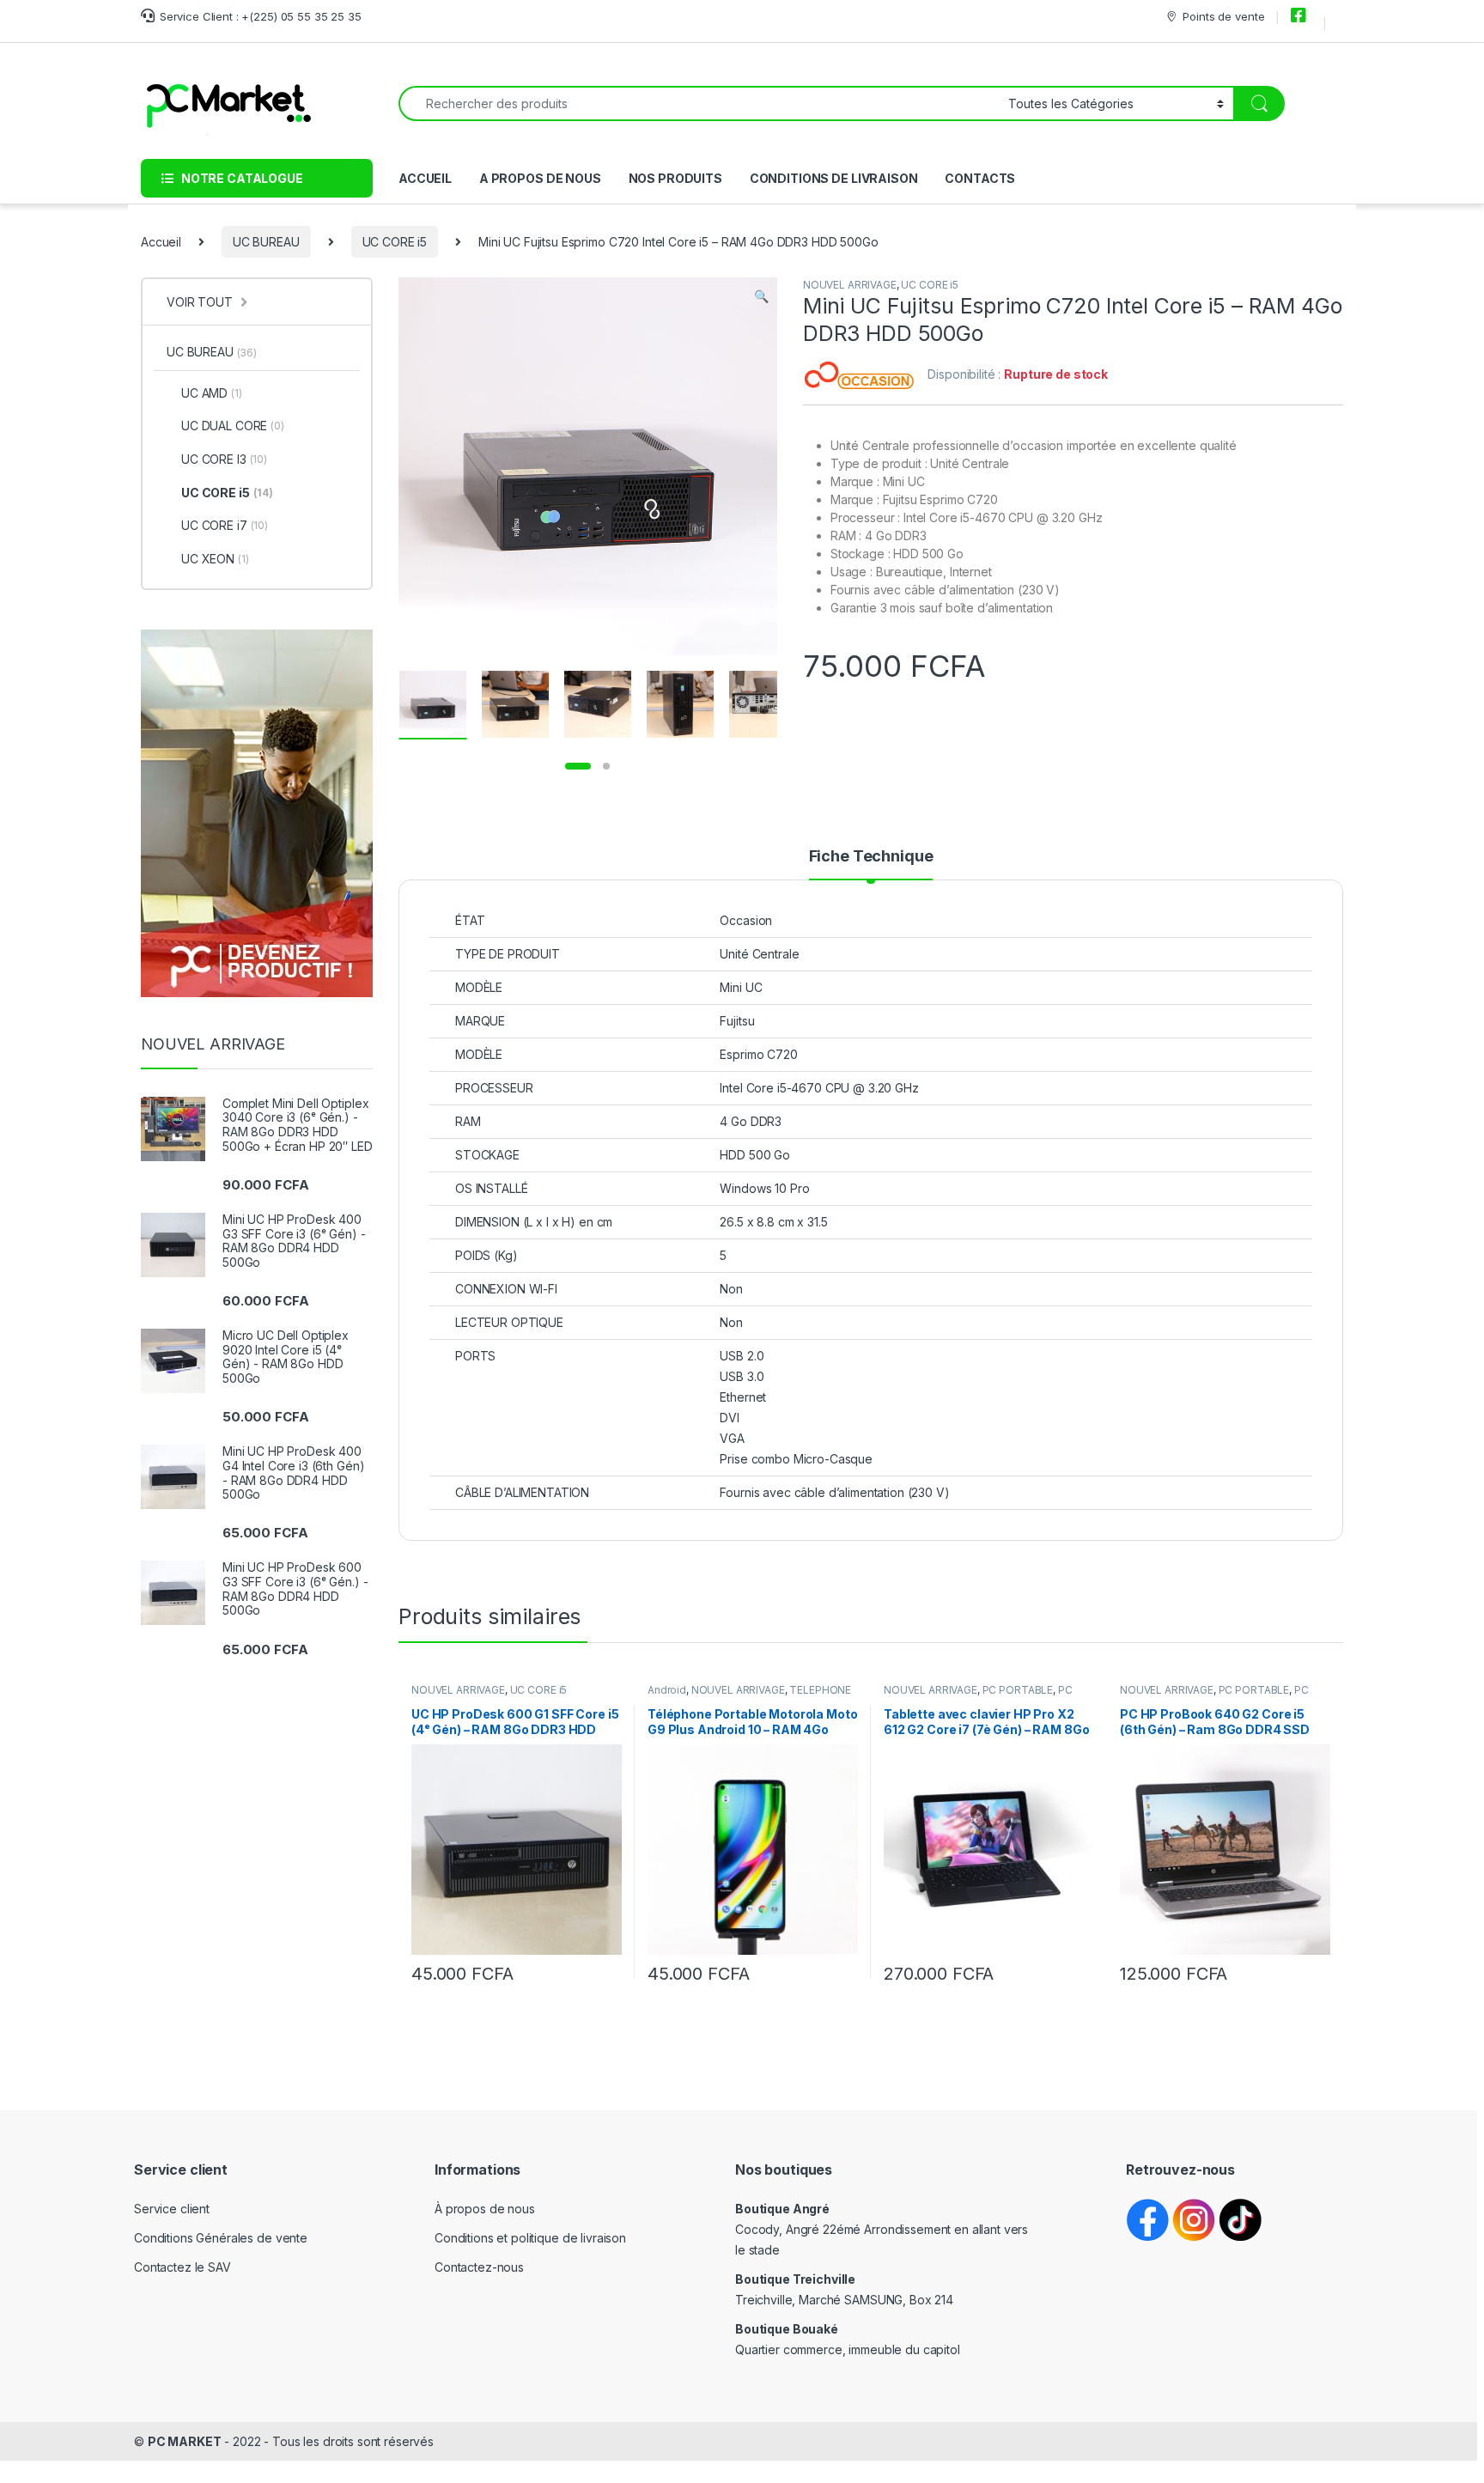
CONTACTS (980, 178)
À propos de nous (485, 2209)
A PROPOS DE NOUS (540, 178)
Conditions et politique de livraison (530, 2238)
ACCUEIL (425, 178)
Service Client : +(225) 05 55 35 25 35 (261, 16)
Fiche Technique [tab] (871, 857)
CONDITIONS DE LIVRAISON (834, 178)
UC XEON (215, 559)
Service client (172, 2209)
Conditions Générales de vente (221, 2238)
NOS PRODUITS (675, 178)
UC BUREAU (266, 242)
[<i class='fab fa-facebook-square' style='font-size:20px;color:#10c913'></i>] (1301, 16)
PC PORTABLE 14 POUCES (1214, 1695)
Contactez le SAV (182, 2267)
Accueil (161, 242)
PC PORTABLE (1018, 1690)
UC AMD (212, 393)
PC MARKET (185, 2441)
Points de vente (1223, 16)
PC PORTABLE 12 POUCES (978, 1695)
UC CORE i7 (225, 525)
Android (667, 1690)
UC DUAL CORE (233, 426)
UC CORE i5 (395, 242)
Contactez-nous (479, 2267)
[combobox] (699, 103)
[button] (761, 296)
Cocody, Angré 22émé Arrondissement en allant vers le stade (882, 2229)
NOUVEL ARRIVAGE (850, 285)
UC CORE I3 (224, 459)
